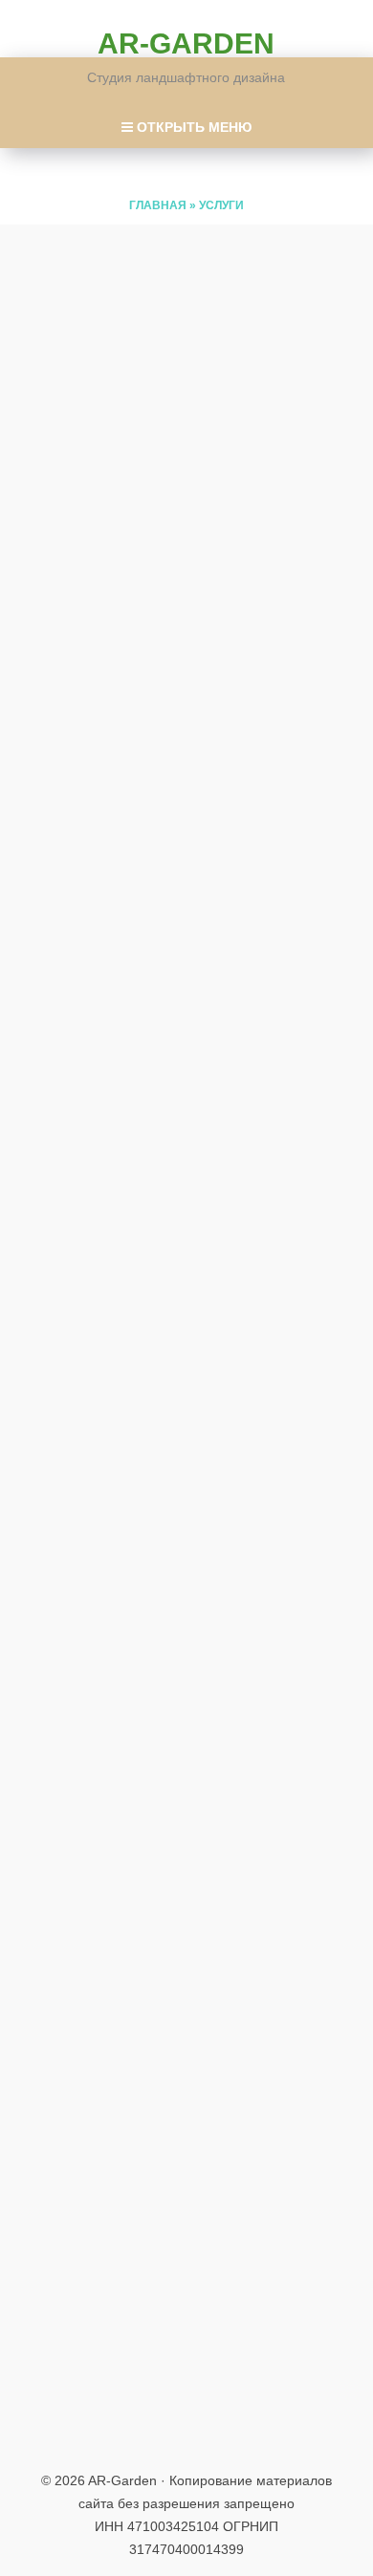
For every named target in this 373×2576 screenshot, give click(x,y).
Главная (158, 205)
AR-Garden (186, 43)
